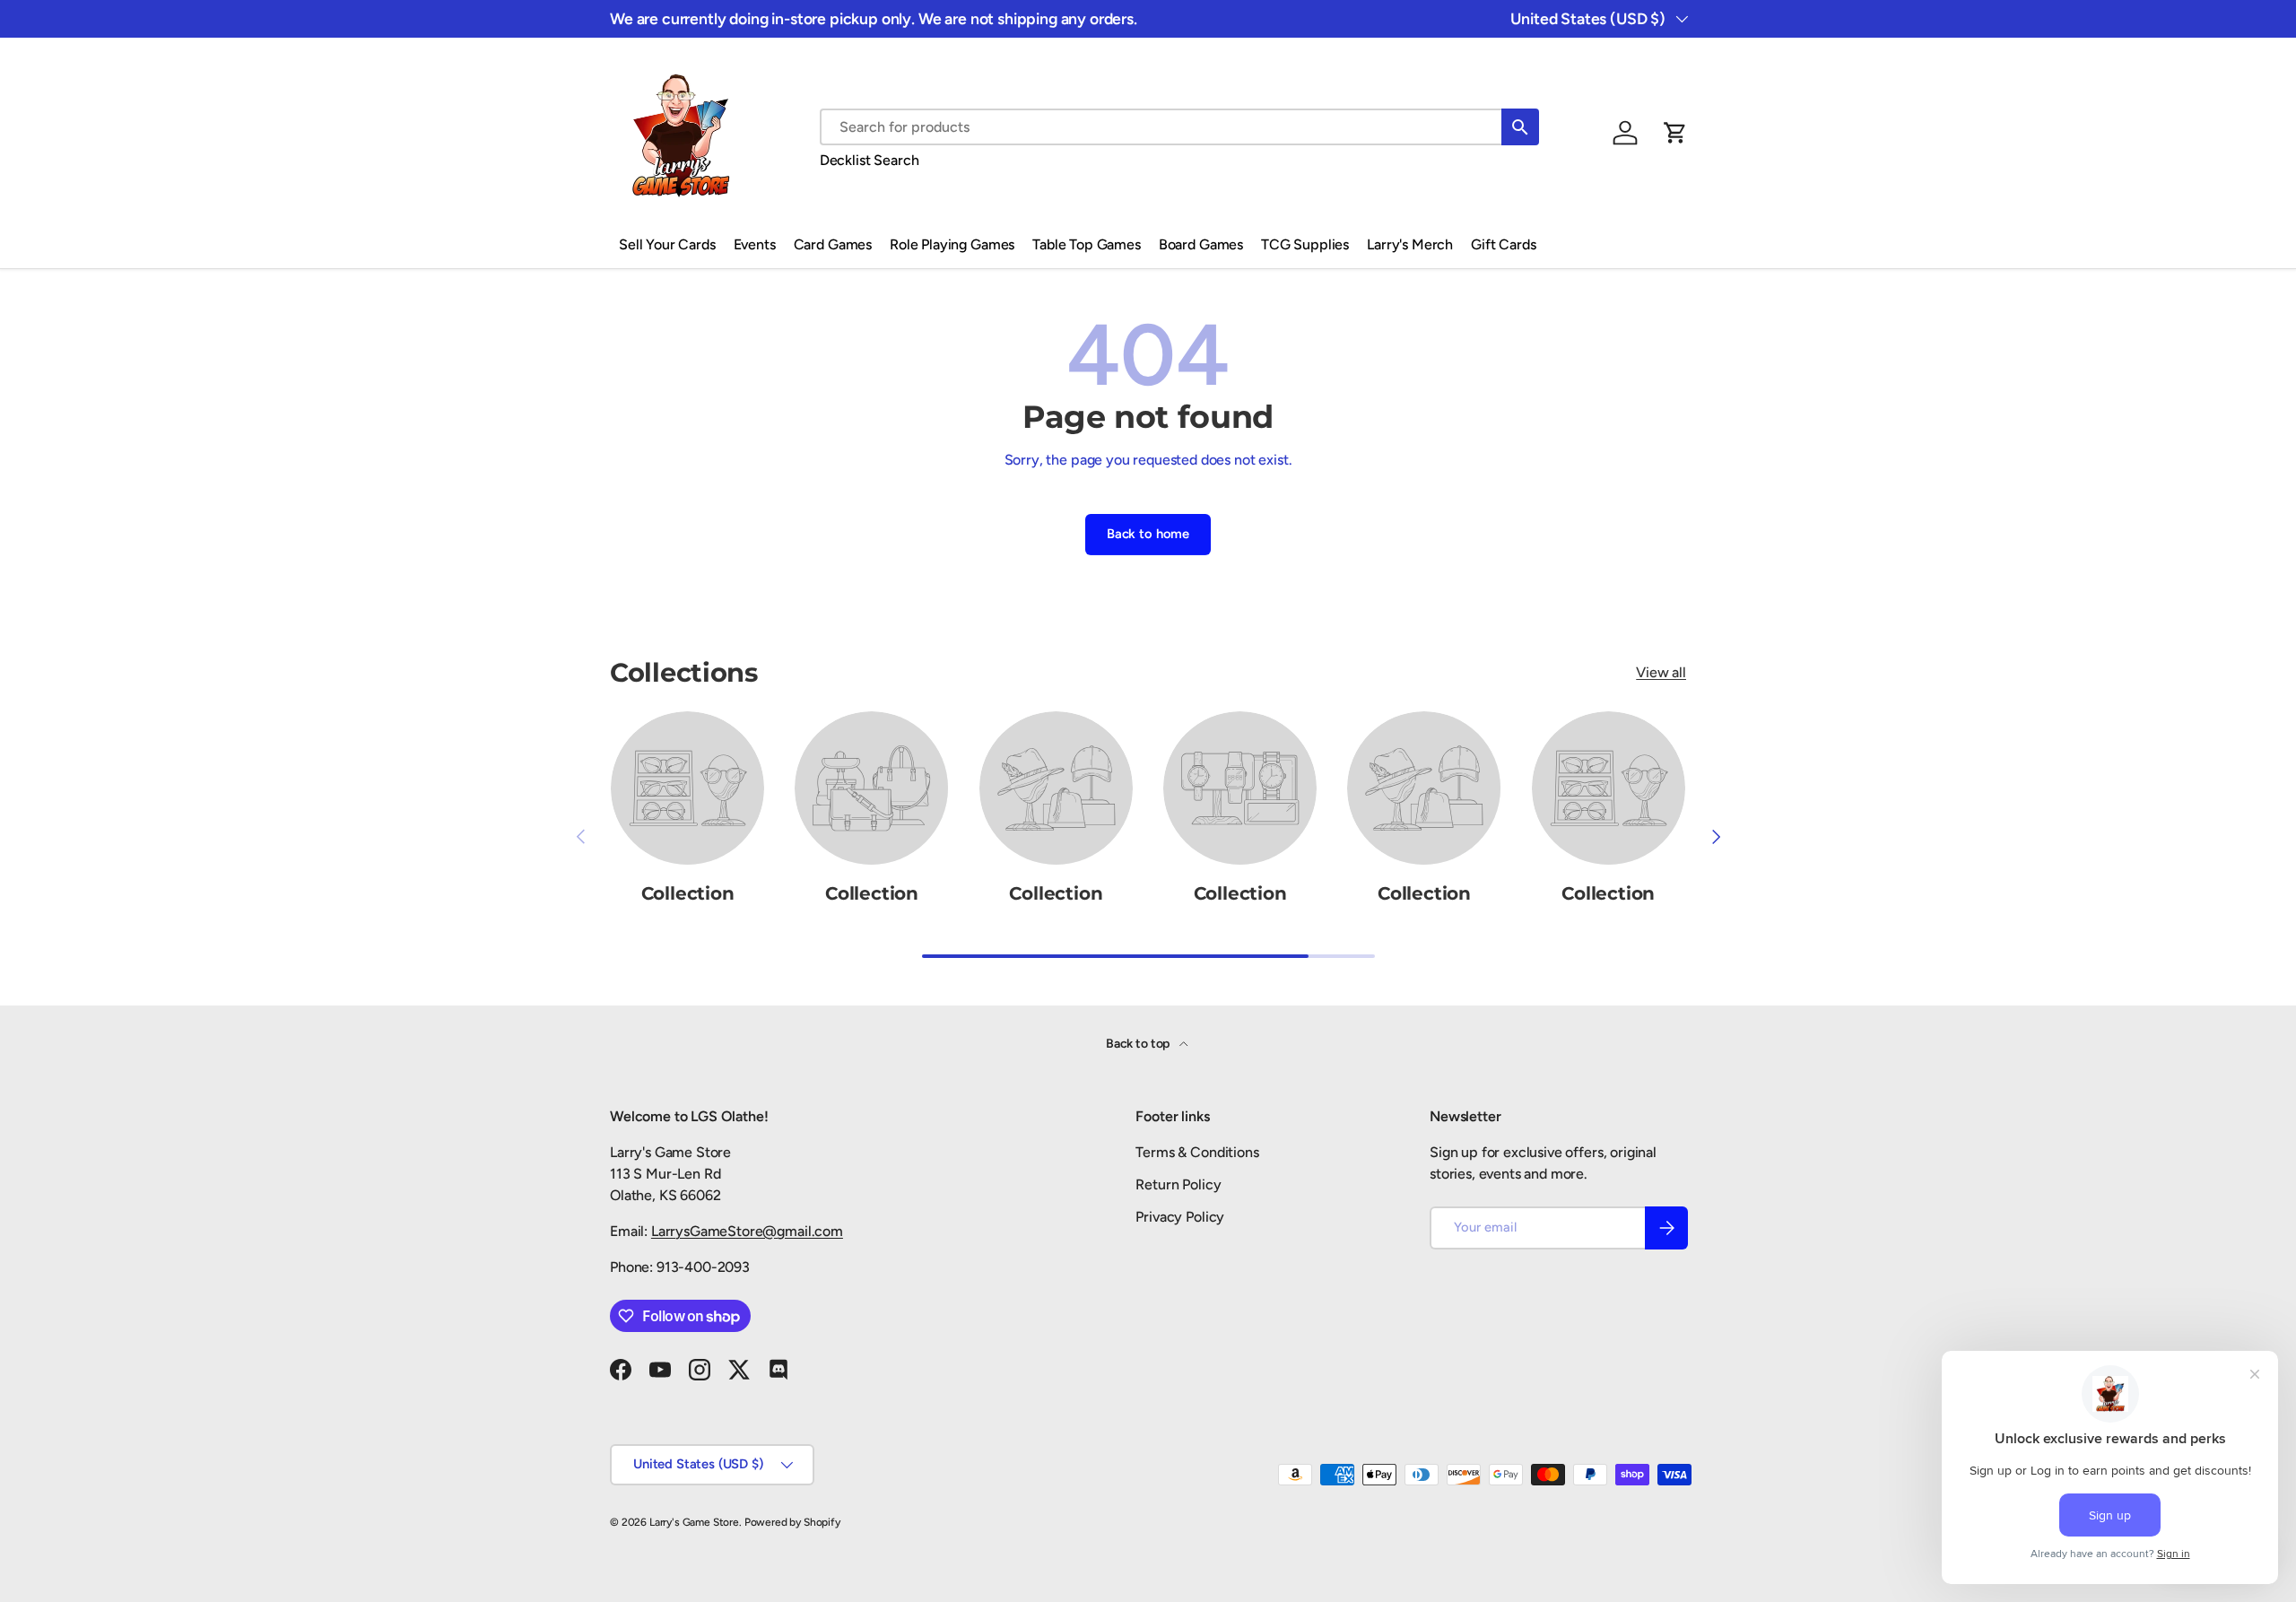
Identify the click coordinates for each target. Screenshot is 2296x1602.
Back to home (1148, 534)
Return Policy (1178, 1184)
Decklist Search (870, 160)
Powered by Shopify (792, 1522)
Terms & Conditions (1197, 1152)
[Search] (1520, 127)
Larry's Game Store (694, 1522)
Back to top (1139, 1044)
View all (1661, 672)
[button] (1675, 133)
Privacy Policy (1180, 1217)
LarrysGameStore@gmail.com (747, 1231)
